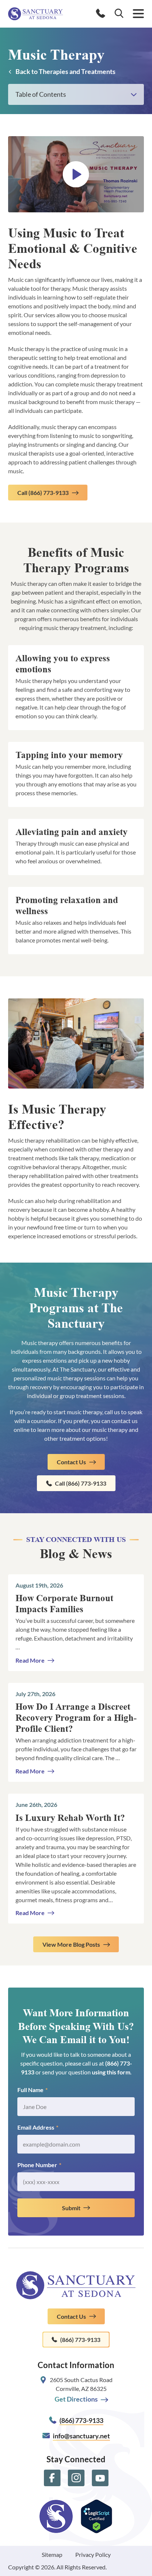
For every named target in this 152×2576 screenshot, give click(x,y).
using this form (111, 2072)
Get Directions (76, 2399)
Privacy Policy (93, 2554)
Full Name (32, 2090)
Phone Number (39, 2165)
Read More (30, 1660)
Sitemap (52, 2554)
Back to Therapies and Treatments (65, 71)
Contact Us (71, 1462)
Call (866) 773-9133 (43, 493)
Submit (71, 2208)
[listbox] (76, 94)
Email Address (38, 2127)
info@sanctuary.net (81, 2436)
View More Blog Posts (71, 1944)
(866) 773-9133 (80, 2340)
